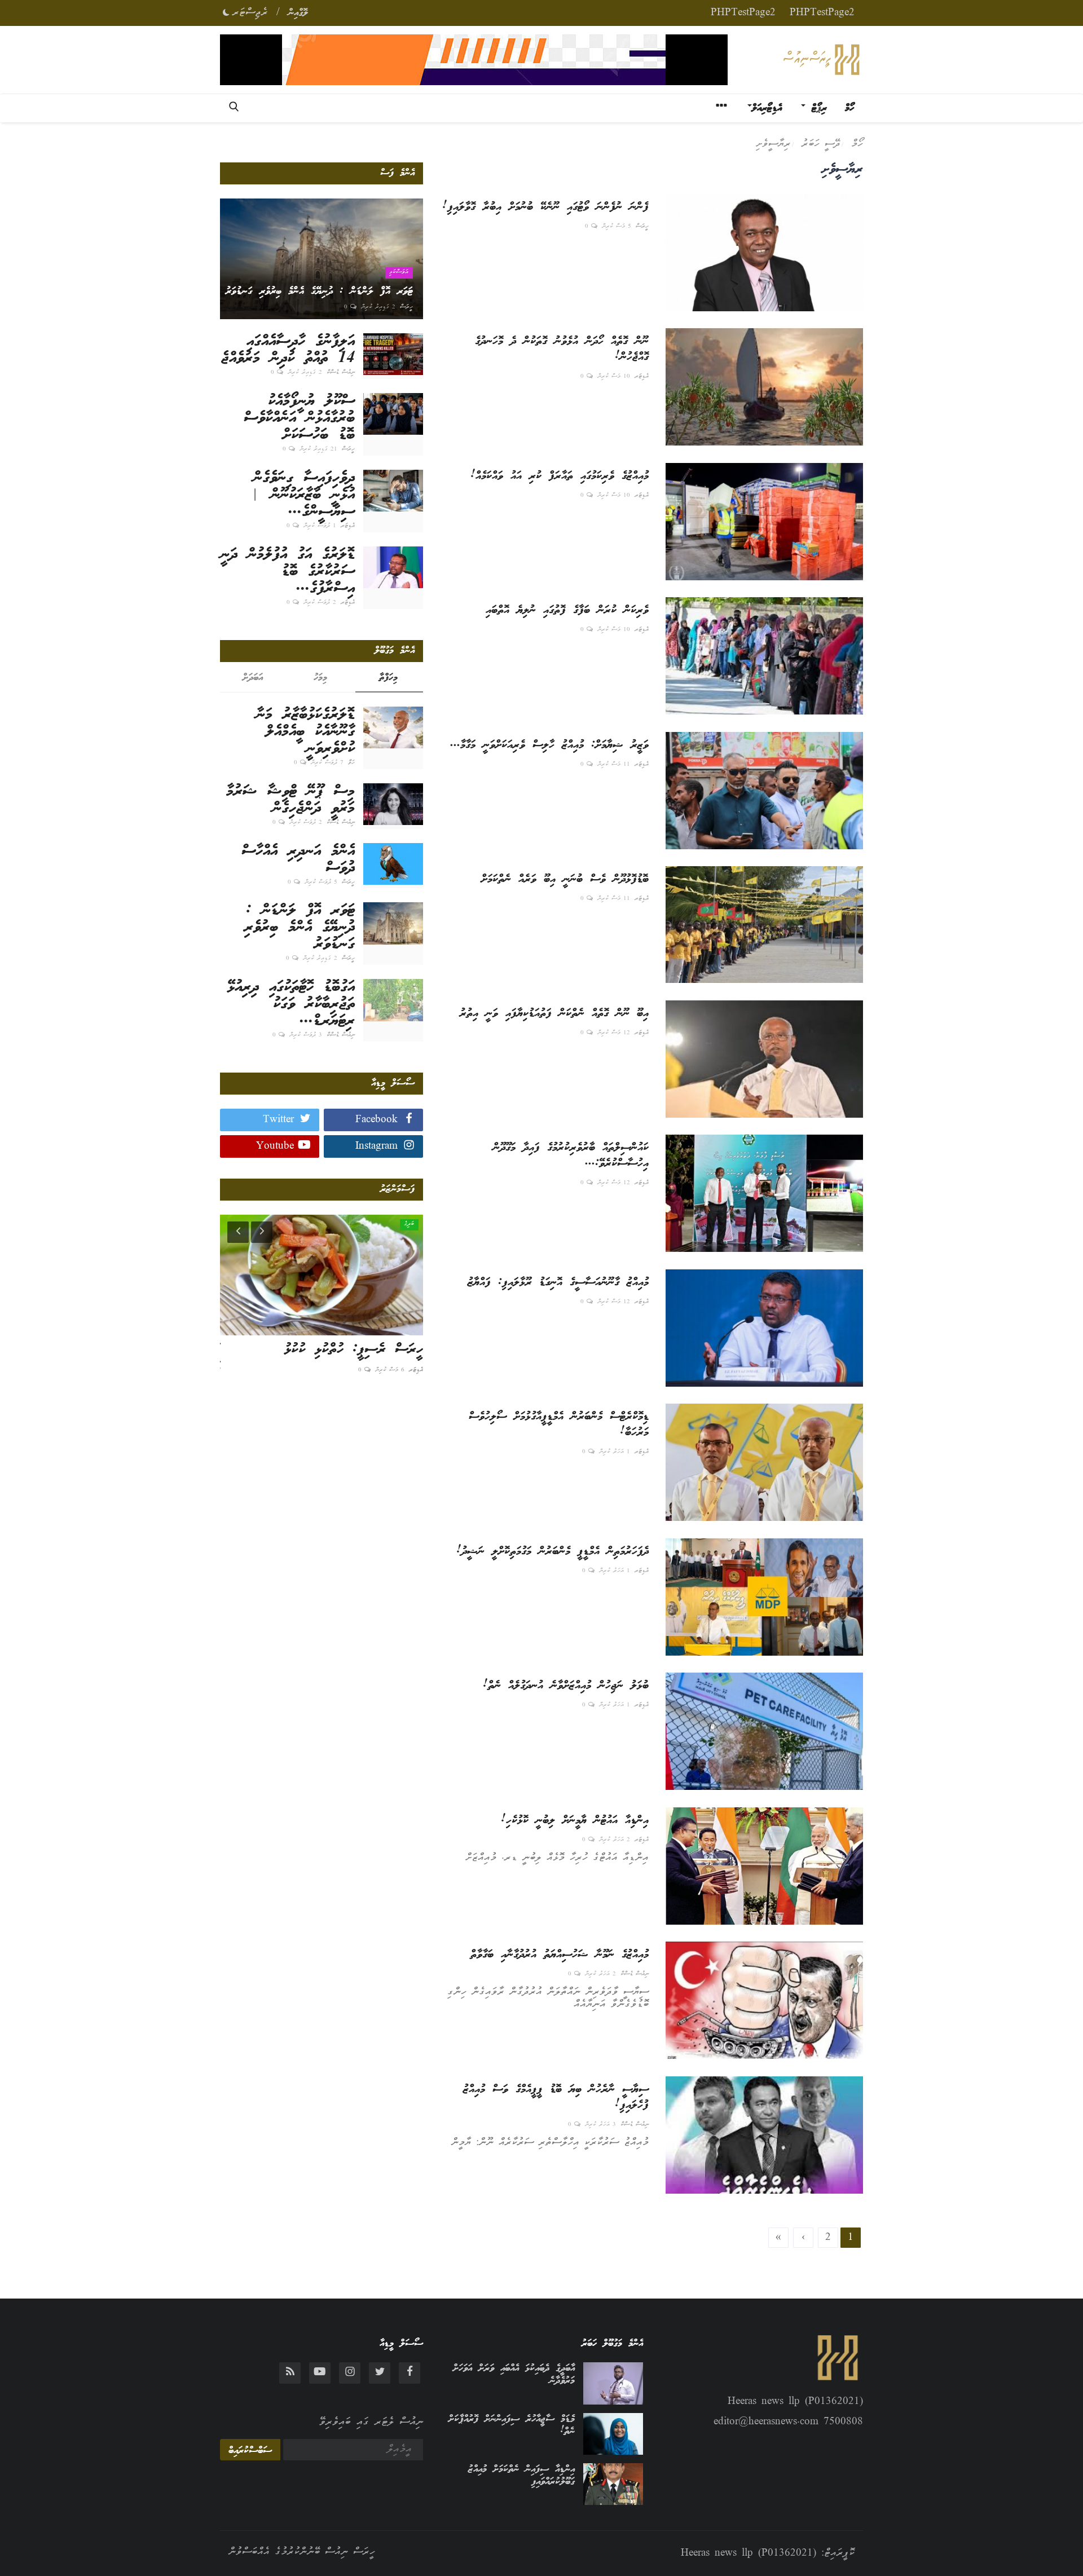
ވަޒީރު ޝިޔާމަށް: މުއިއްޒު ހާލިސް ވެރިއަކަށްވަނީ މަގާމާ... (549, 746)
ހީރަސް (642, 227)
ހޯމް (849, 108)
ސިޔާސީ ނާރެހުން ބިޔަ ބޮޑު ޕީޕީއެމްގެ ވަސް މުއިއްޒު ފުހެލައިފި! (556, 2098)
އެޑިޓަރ (642, 377)
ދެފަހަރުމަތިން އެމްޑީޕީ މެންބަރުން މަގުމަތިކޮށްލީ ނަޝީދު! (552, 1552)
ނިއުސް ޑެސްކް (635, 1974)
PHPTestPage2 (822, 13)
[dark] (226, 11)
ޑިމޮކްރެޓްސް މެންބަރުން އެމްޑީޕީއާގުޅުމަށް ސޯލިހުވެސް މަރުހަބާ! (559, 1425)
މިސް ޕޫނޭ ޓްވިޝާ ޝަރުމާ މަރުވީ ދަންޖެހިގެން (290, 800)
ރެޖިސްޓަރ (250, 13)
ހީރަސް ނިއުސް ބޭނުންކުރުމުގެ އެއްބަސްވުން (302, 2552)
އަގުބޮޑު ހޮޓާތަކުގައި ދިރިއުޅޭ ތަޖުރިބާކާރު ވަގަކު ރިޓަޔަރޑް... (291, 1004)
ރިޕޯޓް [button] (816, 108)
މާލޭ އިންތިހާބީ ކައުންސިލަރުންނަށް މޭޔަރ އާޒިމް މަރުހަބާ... (333, 1359)
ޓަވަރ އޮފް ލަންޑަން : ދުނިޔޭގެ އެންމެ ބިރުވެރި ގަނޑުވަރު (300, 928)
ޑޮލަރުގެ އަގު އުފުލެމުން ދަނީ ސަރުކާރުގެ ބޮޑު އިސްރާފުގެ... (288, 572)
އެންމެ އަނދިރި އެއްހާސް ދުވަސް (298, 860)
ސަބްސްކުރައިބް (250, 2451)
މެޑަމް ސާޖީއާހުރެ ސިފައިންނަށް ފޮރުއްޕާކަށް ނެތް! (512, 2425)
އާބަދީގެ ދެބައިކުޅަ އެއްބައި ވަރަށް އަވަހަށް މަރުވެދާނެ (514, 2375)
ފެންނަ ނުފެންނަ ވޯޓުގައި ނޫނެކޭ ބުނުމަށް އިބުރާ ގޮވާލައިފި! (545, 208)
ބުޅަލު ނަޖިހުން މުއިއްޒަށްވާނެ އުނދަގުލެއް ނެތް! (566, 1686)
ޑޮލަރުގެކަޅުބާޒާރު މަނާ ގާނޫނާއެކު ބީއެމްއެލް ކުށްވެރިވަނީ (305, 732)
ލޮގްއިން (298, 13)
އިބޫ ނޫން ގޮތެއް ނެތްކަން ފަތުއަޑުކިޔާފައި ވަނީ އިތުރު (554, 1014)
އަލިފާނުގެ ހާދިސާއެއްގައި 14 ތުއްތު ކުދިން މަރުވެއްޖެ (288, 350)
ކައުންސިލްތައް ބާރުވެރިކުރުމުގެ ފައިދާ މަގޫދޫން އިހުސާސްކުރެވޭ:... (571, 1156)
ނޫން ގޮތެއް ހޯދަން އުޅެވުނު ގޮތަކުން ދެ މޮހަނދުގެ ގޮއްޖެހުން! (562, 350)
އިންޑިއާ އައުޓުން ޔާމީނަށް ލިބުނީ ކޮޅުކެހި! (575, 1821)
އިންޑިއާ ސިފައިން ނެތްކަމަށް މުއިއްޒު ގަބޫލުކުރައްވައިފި (521, 2476)
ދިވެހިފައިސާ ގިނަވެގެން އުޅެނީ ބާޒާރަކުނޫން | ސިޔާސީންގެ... (304, 495)
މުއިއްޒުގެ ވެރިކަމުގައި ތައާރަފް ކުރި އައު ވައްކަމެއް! (560, 477)
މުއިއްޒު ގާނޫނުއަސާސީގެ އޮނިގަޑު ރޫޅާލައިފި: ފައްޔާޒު (558, 1283)
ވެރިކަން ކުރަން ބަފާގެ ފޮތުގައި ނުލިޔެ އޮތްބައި (567, 611)
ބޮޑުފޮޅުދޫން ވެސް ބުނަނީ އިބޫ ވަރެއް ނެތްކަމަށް (565, 880)
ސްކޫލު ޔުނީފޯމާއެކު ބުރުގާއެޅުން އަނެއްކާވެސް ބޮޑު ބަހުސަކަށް (299, 418)
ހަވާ (351, 763)
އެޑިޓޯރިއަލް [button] (767, 108)
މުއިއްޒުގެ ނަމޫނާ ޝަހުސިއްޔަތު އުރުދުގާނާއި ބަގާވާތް (560, 1955)
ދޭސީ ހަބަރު (821, 144)
